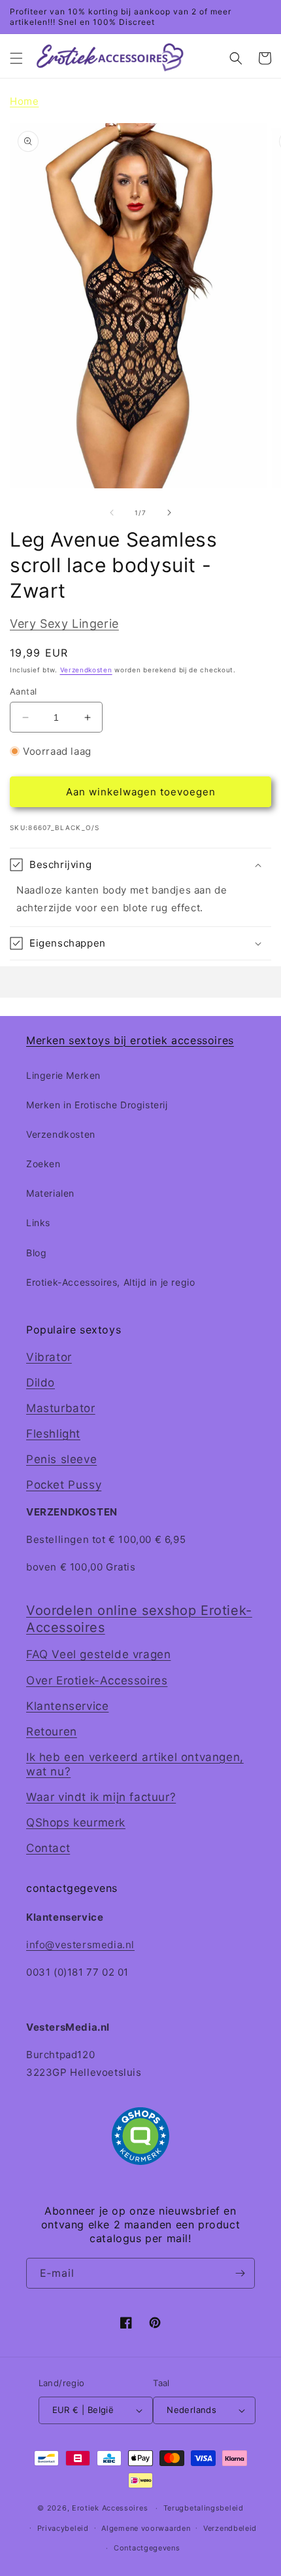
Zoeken (43, 1164)
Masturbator (61, 1408)
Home (24, 101)
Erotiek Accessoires (110, 2508)
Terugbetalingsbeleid (204, 2508)
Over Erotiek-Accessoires (97, 1680)
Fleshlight (53, 1434)
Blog (36, 1253)
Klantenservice (67, 1706)
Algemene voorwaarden (146, 2528)
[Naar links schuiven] (112, 513)
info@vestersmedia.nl (80, 1945)
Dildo (41, 1383)
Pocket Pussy (64, 1485)
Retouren (52, 1732)
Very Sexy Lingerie (64, 624)
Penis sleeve (61, 1459)
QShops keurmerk (76, 1823)
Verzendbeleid (230, 2528)
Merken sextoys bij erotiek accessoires (130, 1040)
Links (38, 1223)
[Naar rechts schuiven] (169, 513)
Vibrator (49, 1357)
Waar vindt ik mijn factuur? (101, 1797)
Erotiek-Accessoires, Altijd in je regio (110, 1282)
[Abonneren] (240, 2273)
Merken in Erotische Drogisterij (97, 1105)
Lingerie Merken (63, 1075)
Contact (48, 1848)
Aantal (23, 691)
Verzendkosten (86, 670)
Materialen (50, 1193)
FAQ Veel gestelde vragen (98, 1654)
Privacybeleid (63, 2528)
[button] (16, 58)
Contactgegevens (147, 2548)
